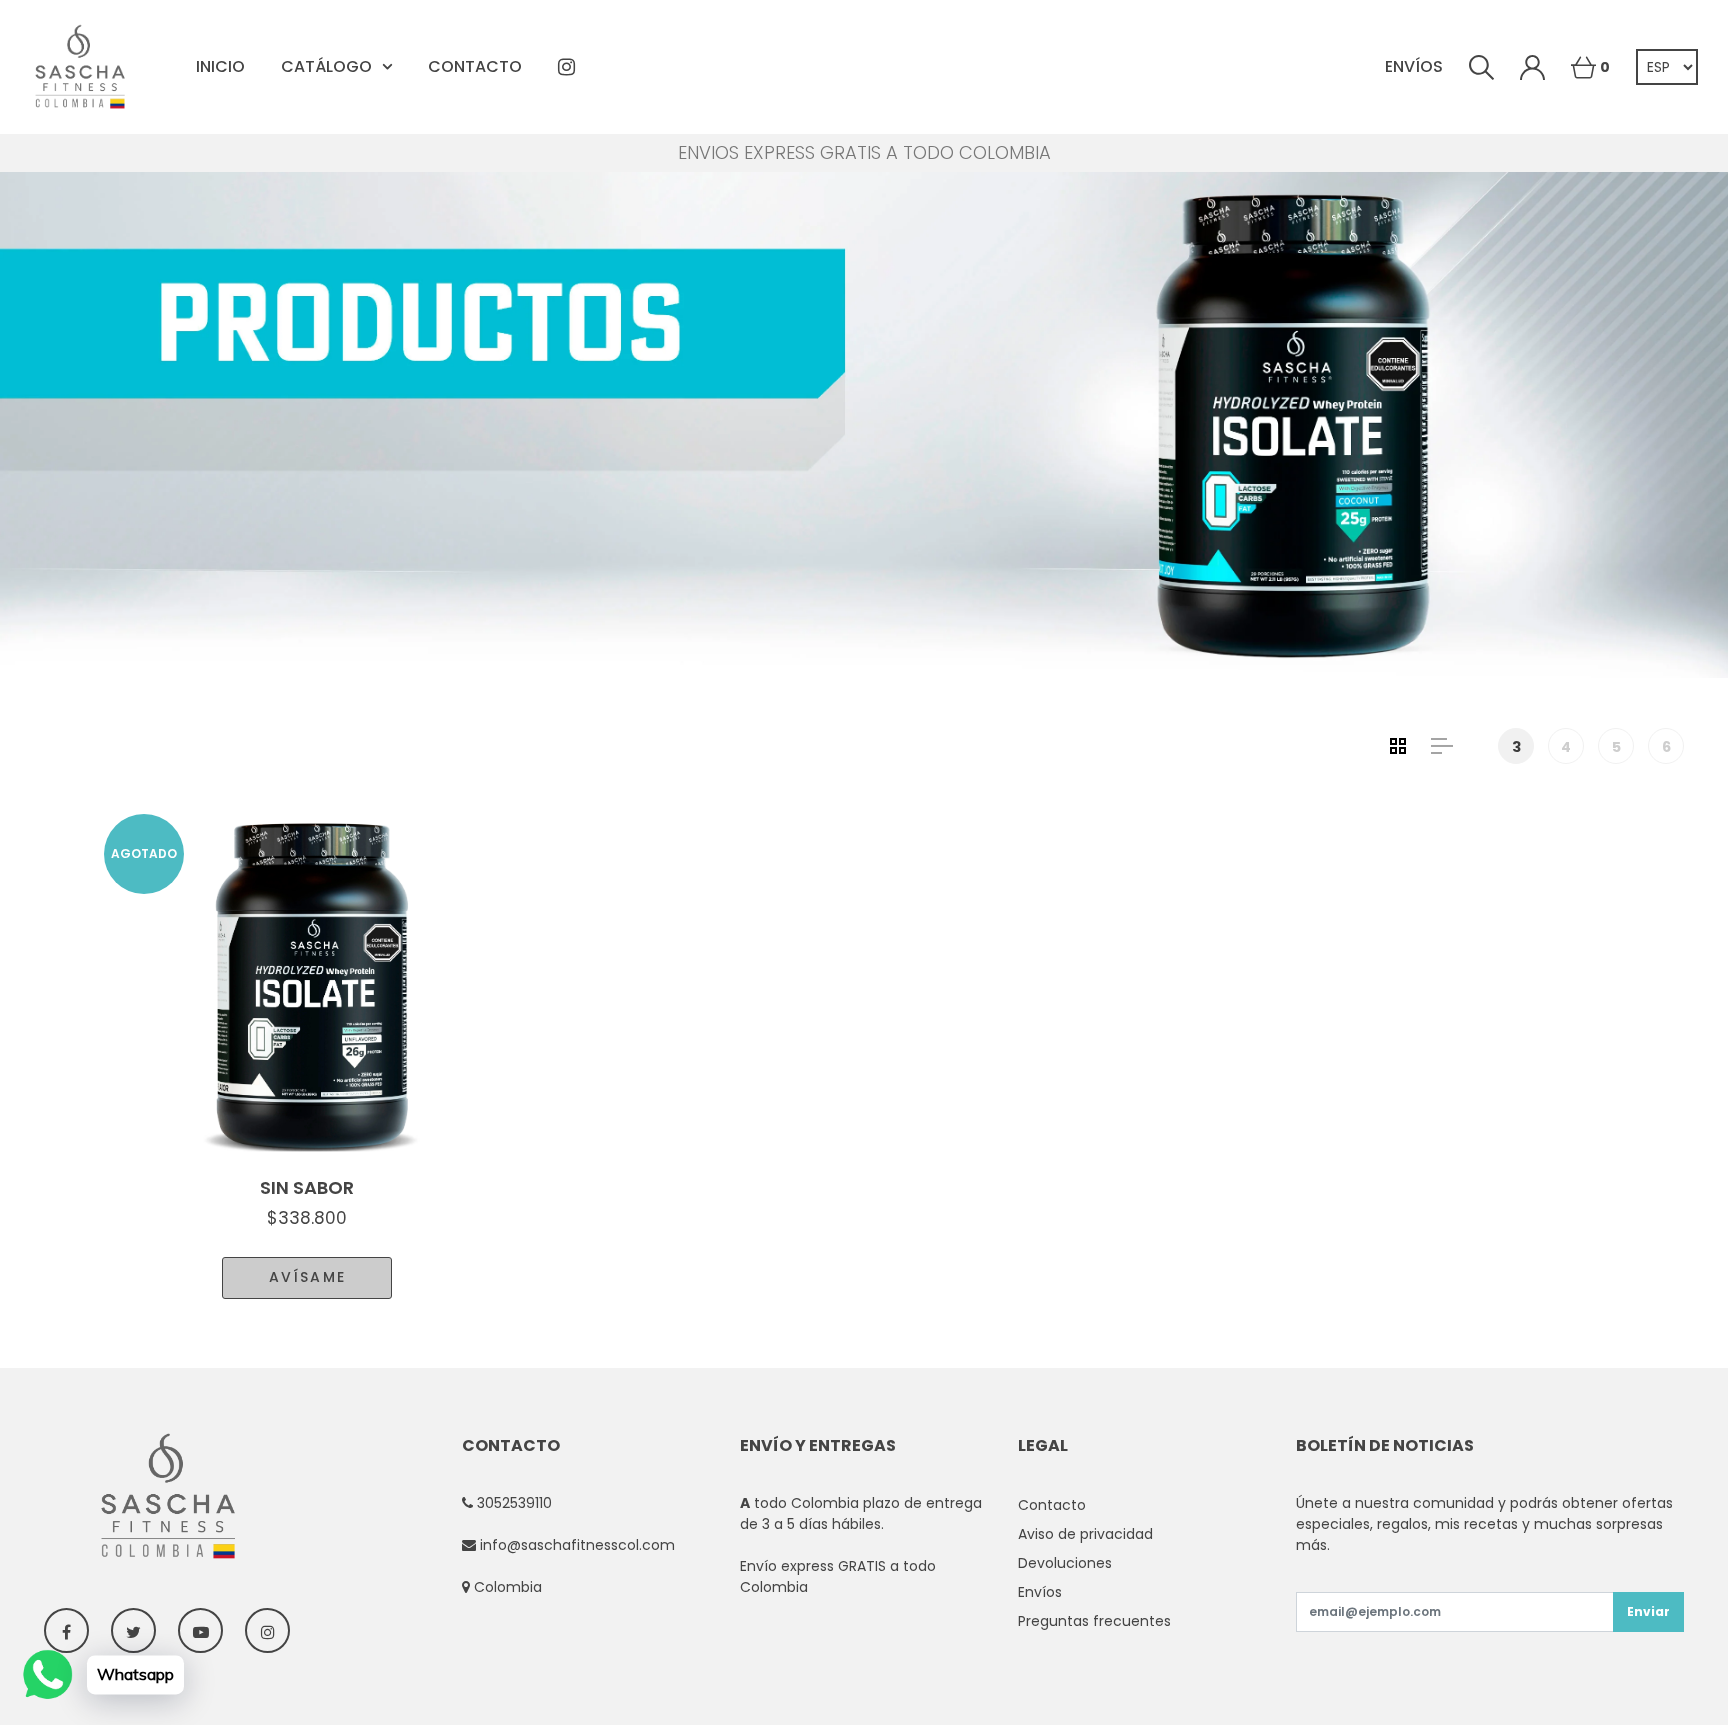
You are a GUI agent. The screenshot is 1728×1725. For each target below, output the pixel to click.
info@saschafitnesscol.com (577, 1545)
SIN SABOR (307, 1187)
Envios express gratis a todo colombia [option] (864, 153)
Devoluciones (1065, 1563)
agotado (144, 854)
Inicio (220, 66)
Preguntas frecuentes (1094, 1621)
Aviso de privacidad (1085, 1534)
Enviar (1648, 1611)
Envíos (1414, 66)
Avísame (307, 1277)
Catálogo (326, 66)
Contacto (475, 66)
